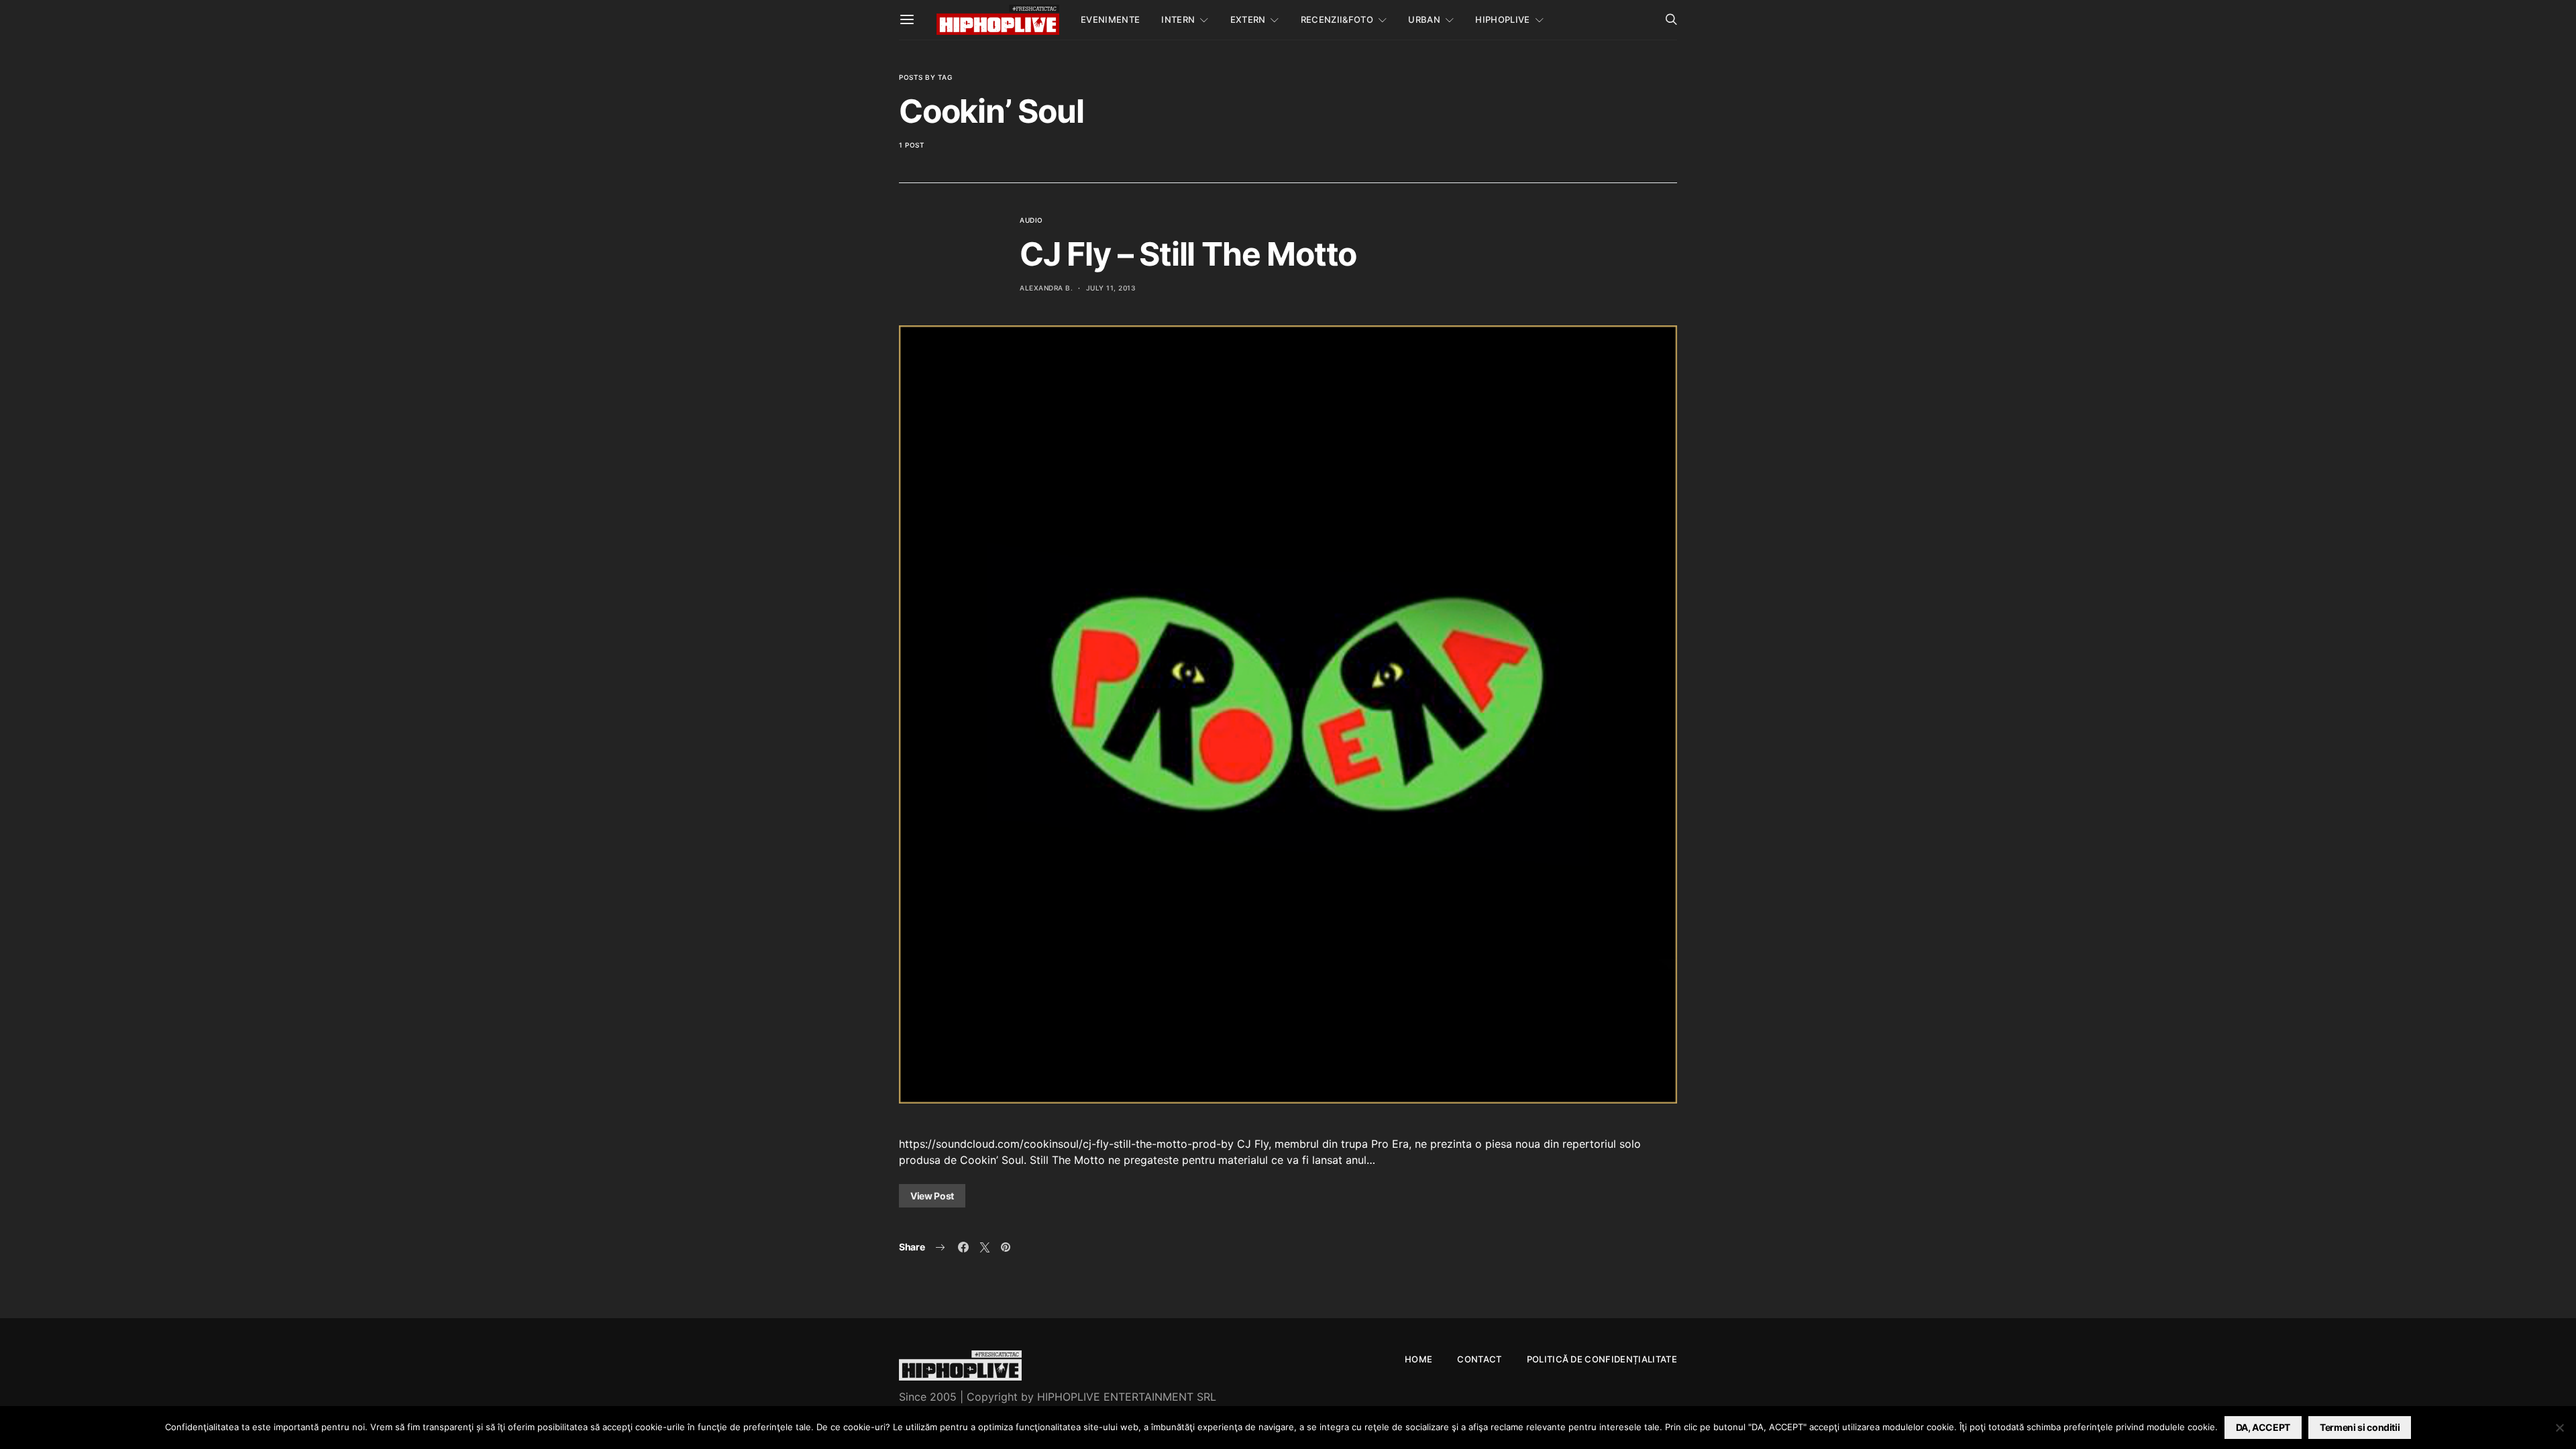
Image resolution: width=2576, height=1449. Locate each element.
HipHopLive (1502, 19)
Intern (1178, 19)
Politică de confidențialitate (1602, 1359)
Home (1418, 1359)
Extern (1248, 19)
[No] (2559, 1428)
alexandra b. (1046, 288)
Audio (1031, 220)
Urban (1424, 19)
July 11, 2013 (1111, 288)
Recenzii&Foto (1337, 19)
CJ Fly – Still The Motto (1188, 254)
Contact (1479, 1359)
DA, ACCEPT (2263, 1427)
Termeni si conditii (2360, 1427)
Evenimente (1110, 19)
